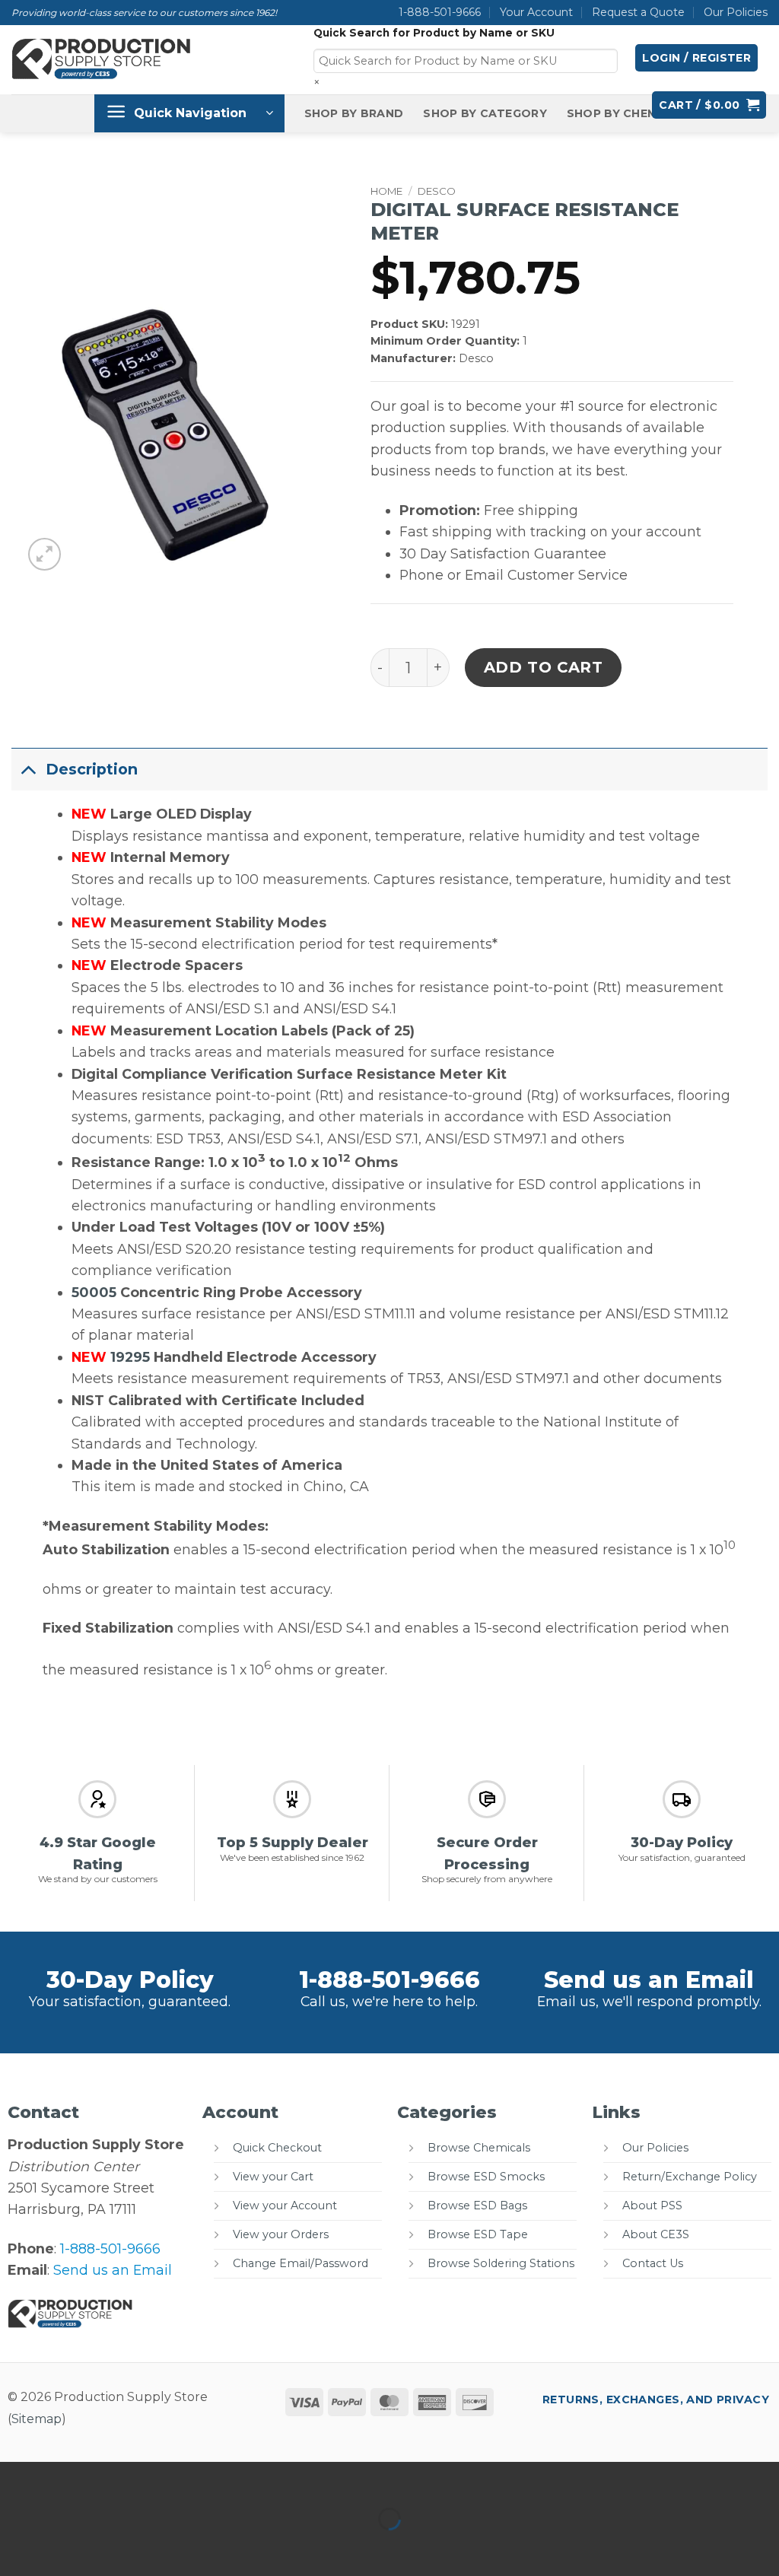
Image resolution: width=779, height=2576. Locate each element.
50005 (94, 1292)
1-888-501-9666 (440, 12)
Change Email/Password (300, 2263)
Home (386, 191)
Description (92, 769)
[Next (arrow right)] (67, 2547)
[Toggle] (28, 769)
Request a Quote (638, 12)
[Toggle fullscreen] (67, 2478)
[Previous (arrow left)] (16, 2547)
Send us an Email (649, 1980)
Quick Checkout (277, 2148)
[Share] (116, 2478)
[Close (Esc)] (166, 2478)
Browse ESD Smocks (486, 2177)
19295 (130, 1357)
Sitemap (37, 2419)
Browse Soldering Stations (501, 2263)
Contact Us (653, 2263)
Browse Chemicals (479, 2148)
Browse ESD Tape (478, 2234)
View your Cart (273, 2177)
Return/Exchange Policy (690, 2177)
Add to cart (544, 667)
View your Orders (281, 2234)
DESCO (437, 191)
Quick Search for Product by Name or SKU (434, 33)
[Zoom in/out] (16, 2478)
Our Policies (736, 12)
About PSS (652, 2206)
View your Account (285, 2206)
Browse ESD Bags (477, 2206)
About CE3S (656, 2234)
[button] (696, 58)
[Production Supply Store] (102, 59)
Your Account (536, 12)
